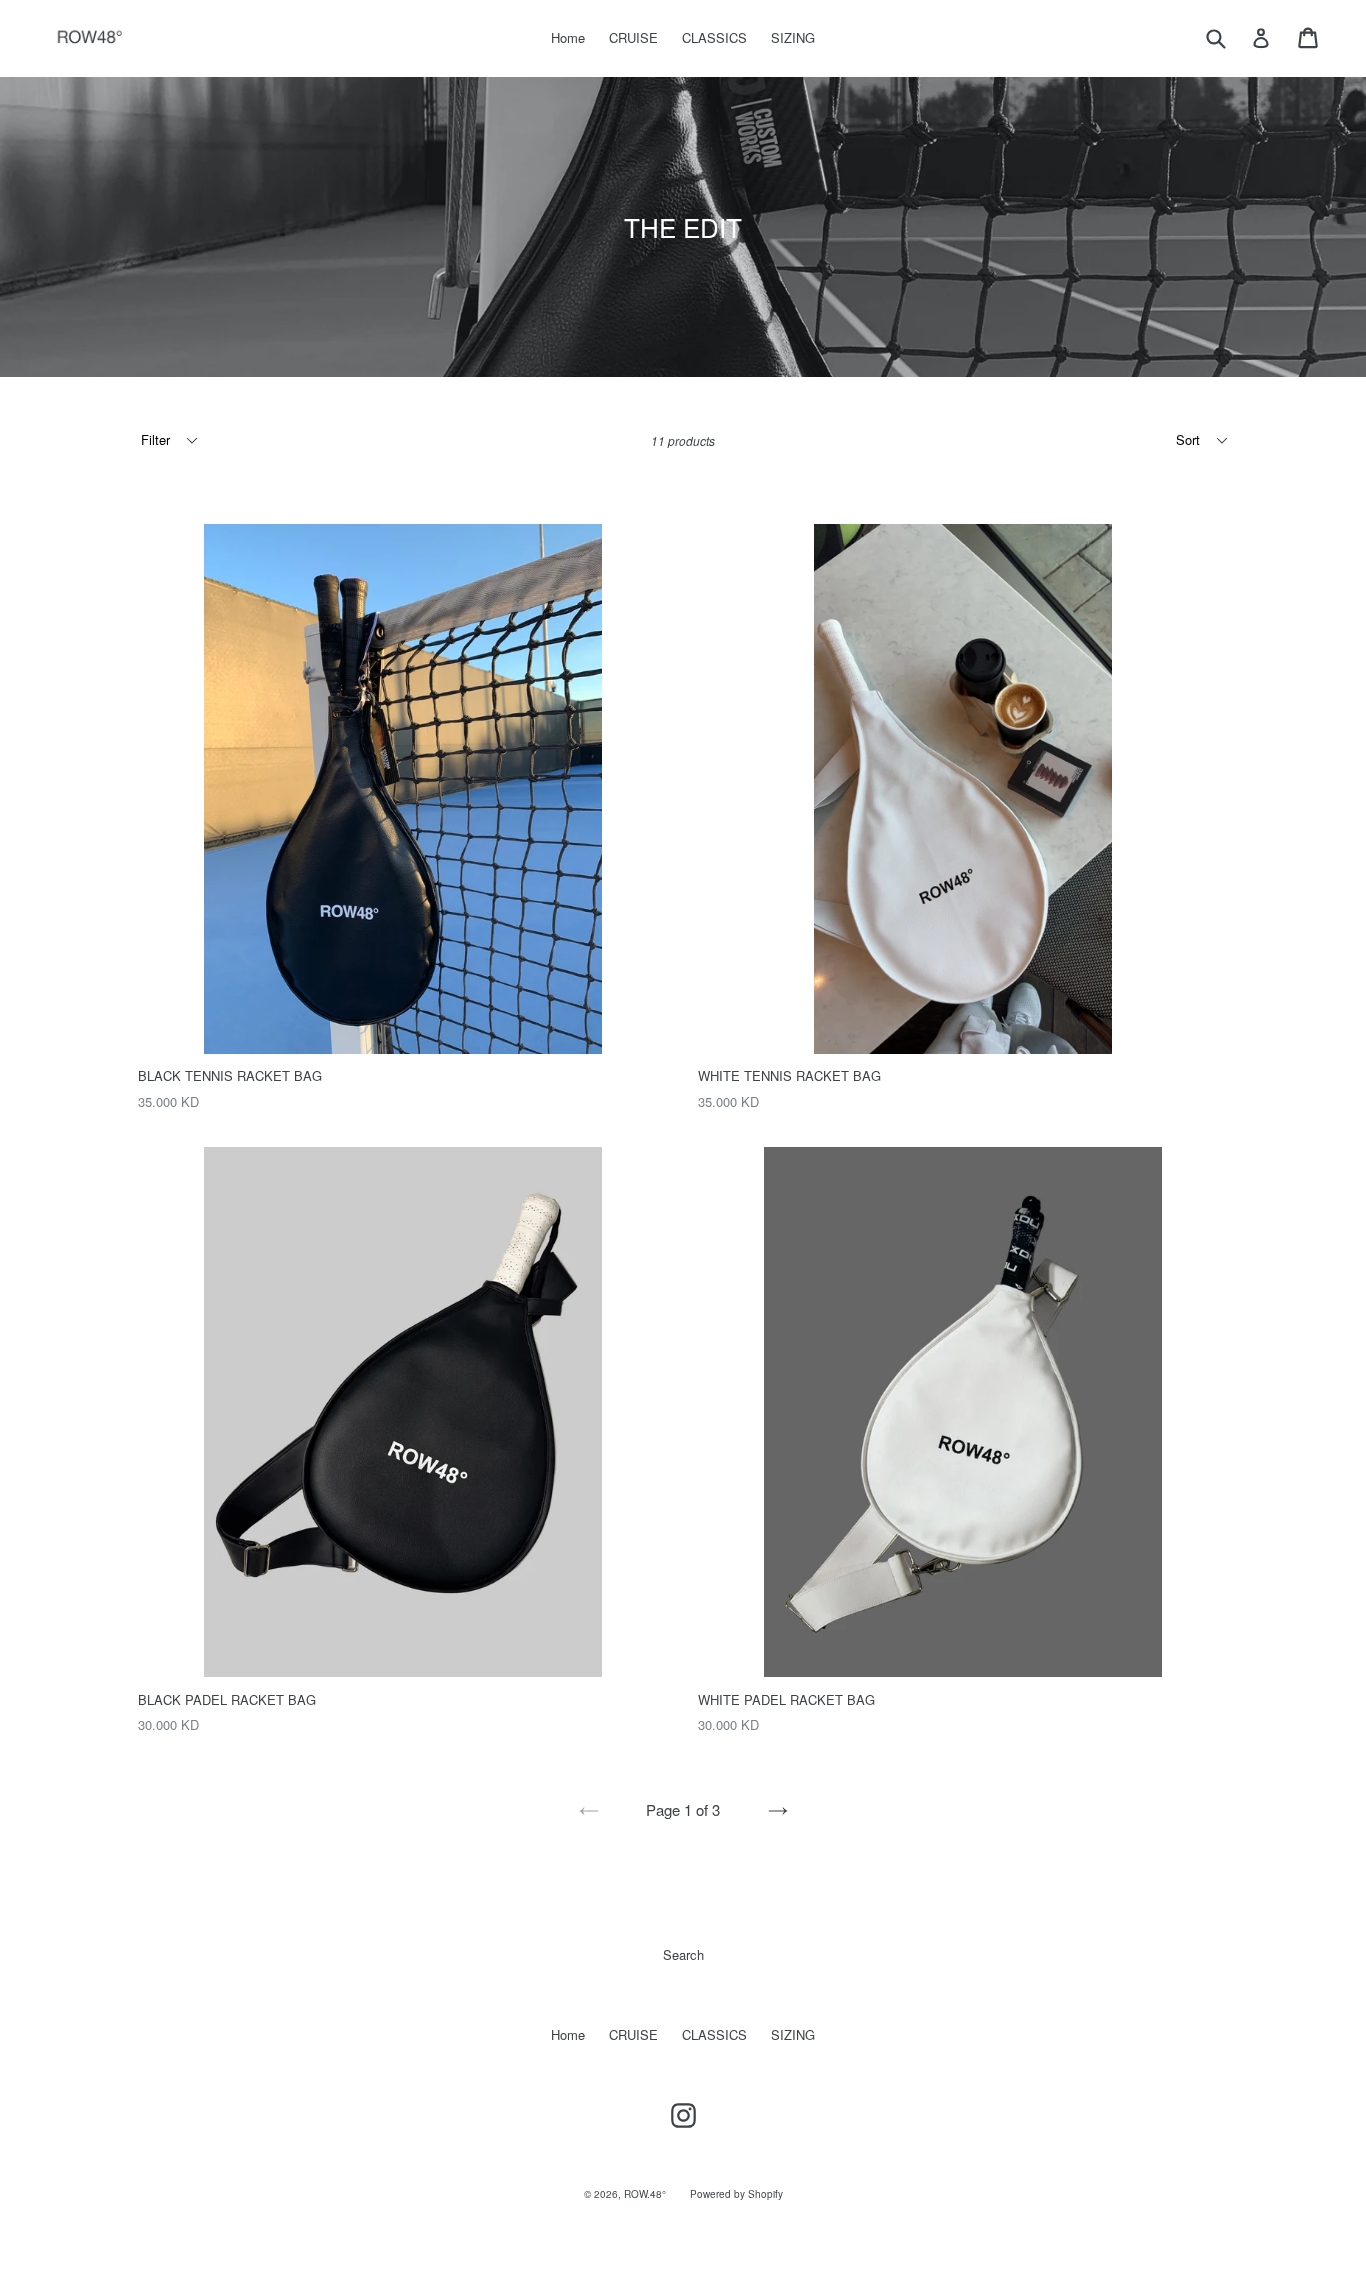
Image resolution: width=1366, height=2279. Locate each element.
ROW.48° (645, 2194)
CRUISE (633, 37)
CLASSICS (714, 37)
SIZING (793, 37)
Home (568, 37)
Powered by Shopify (736, 2194)
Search (683, 1954)
